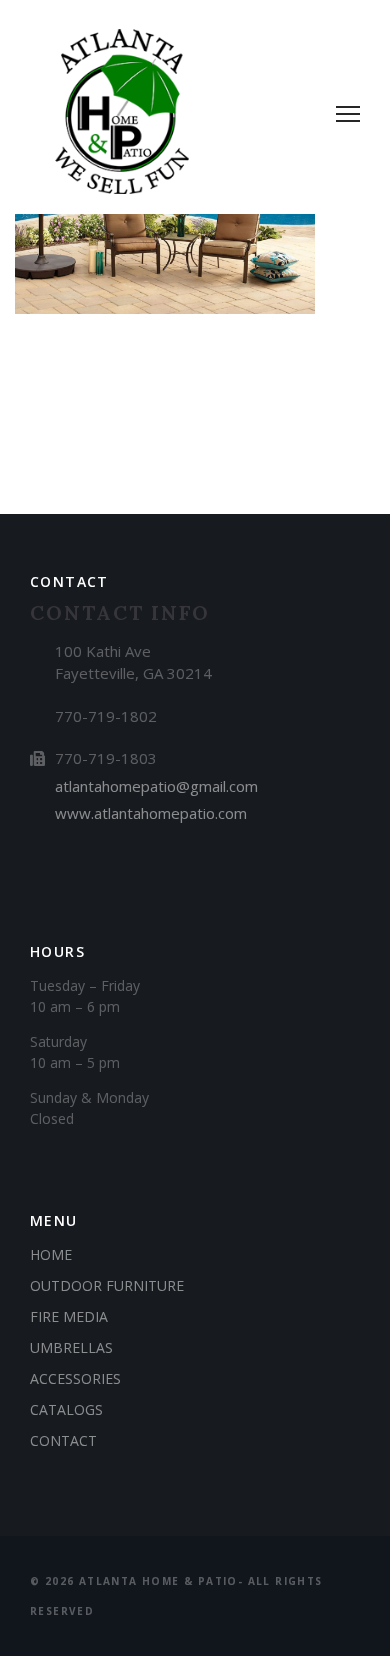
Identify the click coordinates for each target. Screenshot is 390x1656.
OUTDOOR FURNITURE (107, 1285)
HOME (51, 1254)
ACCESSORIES (75, 1378)
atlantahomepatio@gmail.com (156, 786)
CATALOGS (66, 1409)
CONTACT (63, 1440)
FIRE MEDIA (69, 1316)
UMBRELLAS (71, 1347)
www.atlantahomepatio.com (151, 813)
